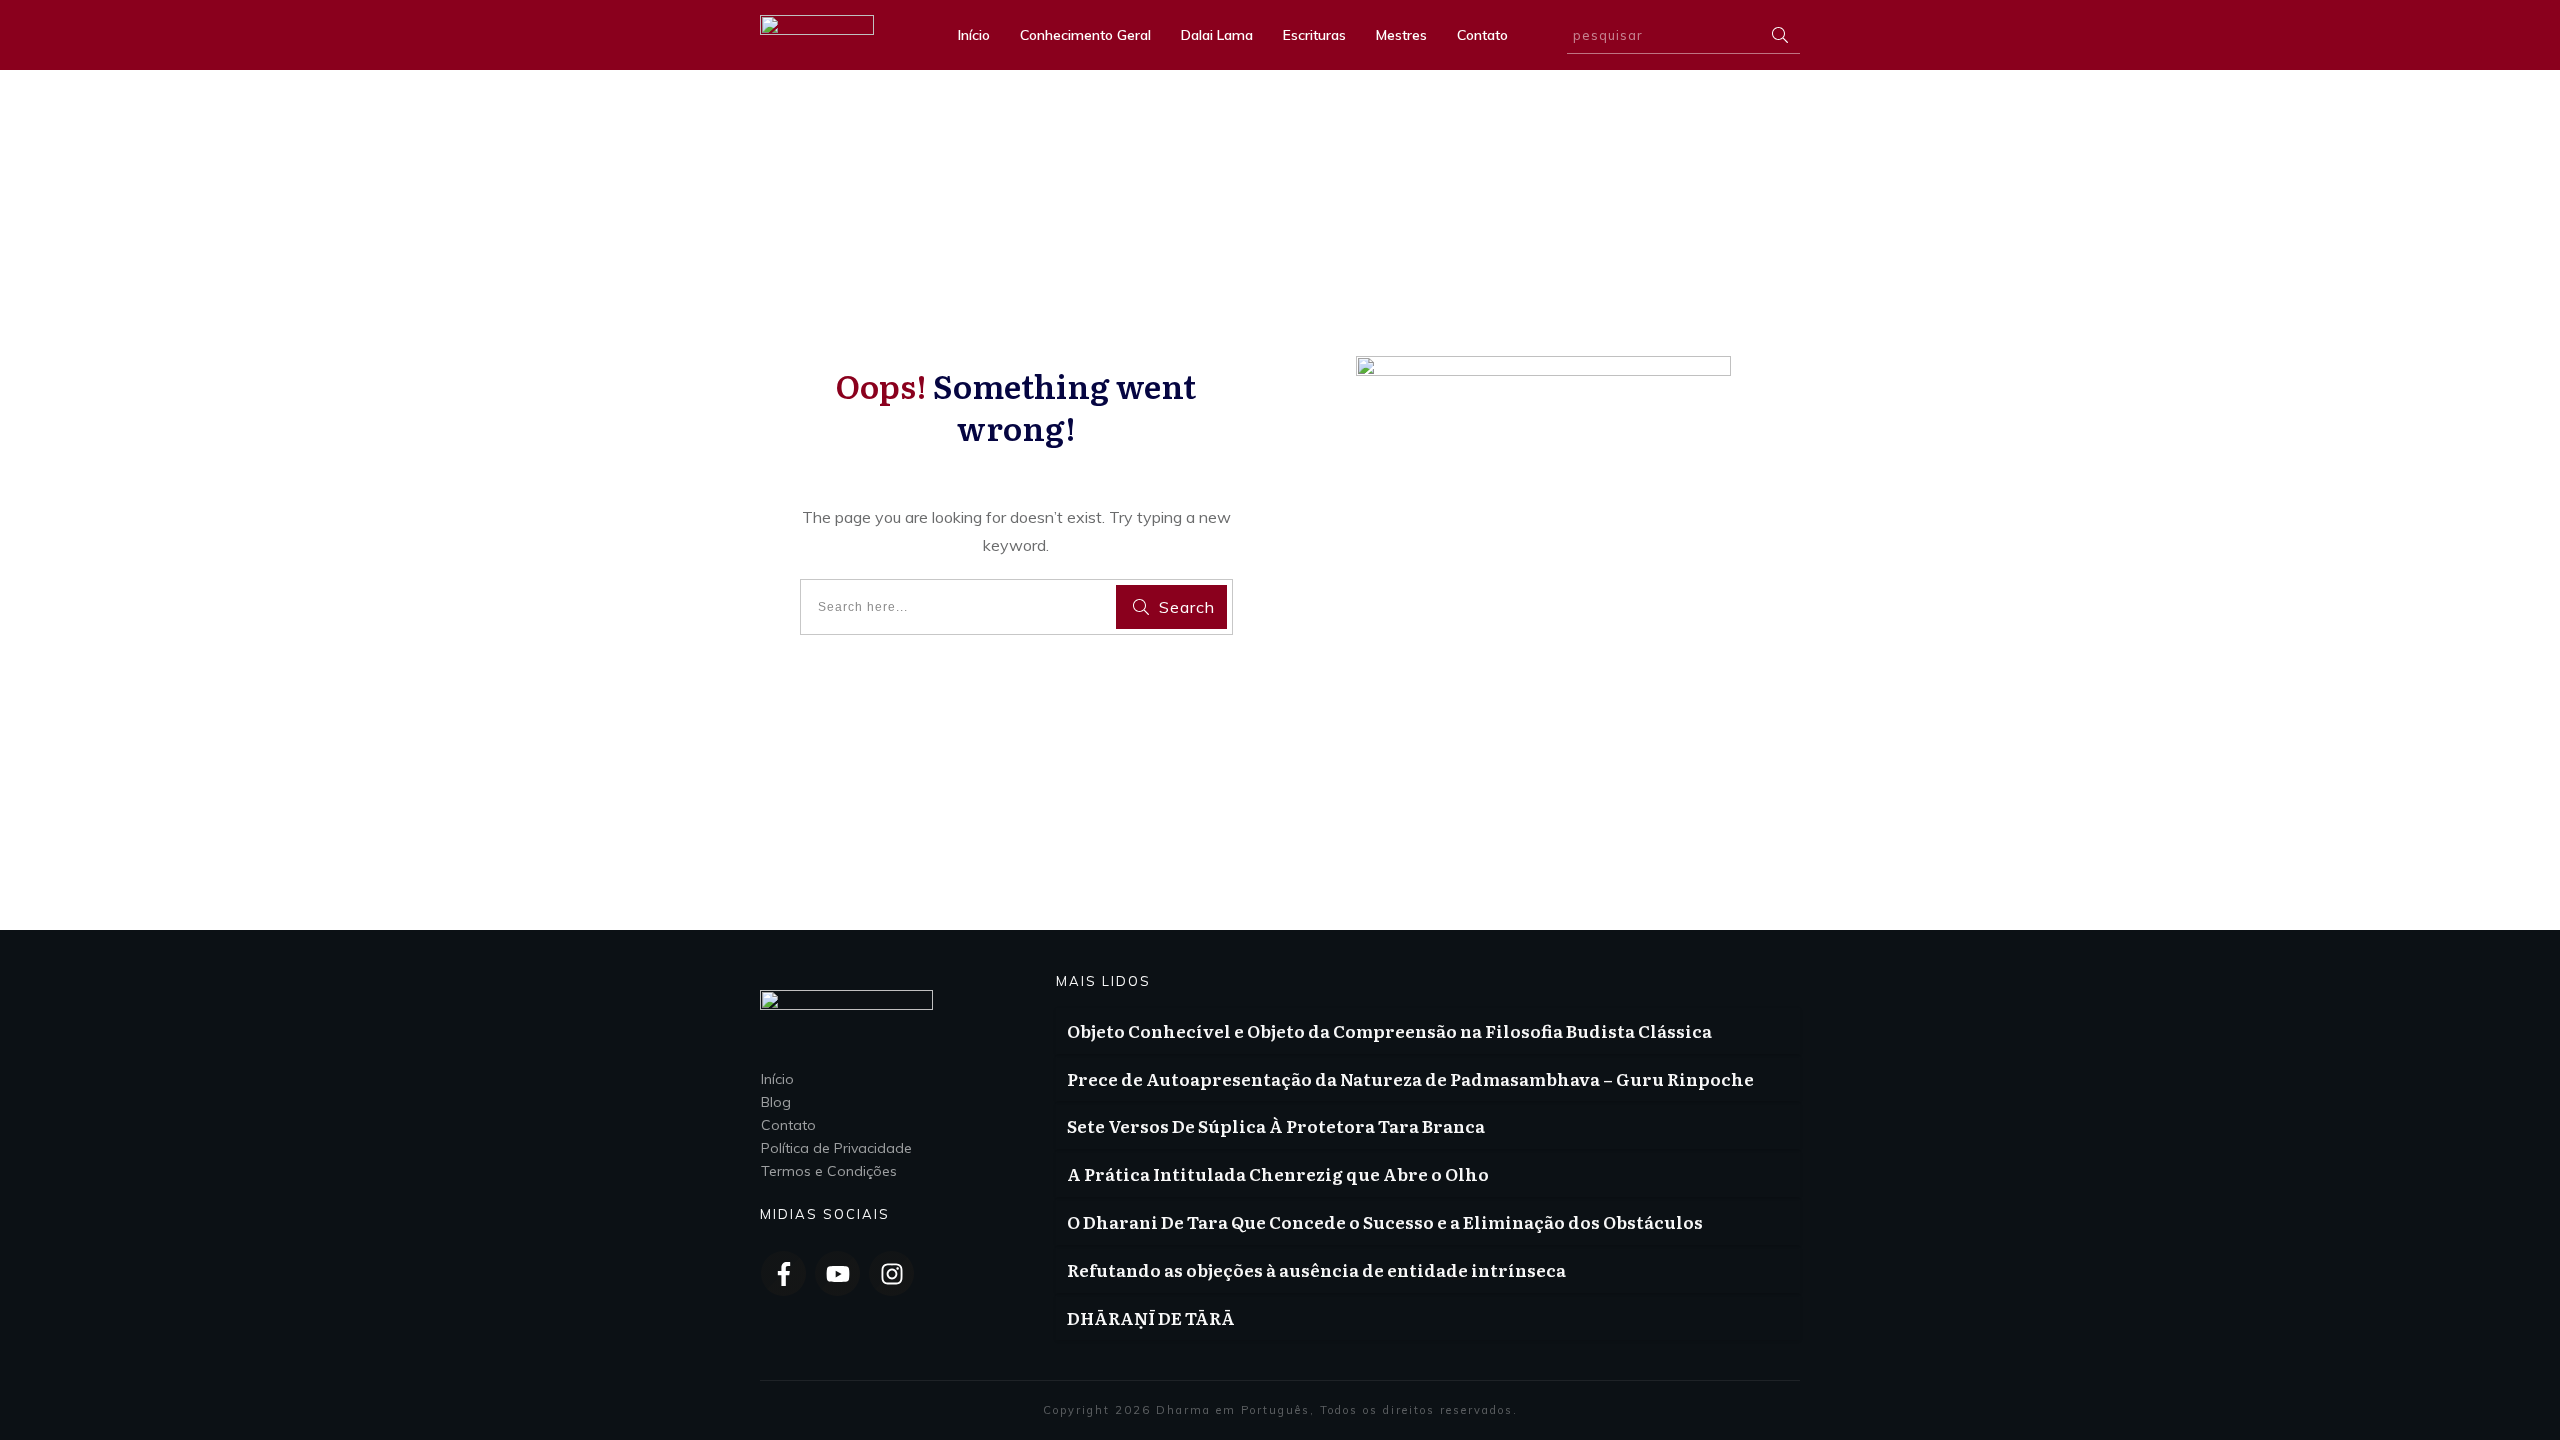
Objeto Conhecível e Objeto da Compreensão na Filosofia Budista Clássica (1389, 1030)
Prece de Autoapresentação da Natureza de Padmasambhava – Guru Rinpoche (1410, 1078)
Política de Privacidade (836, 1148)
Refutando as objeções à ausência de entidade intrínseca (1316, 1269)
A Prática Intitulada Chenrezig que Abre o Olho (1278, 1173)
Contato (788, 1125)
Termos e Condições (829, 1171)
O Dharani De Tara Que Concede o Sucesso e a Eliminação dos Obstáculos (1385, 1221)
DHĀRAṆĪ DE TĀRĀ (1151, 1317)
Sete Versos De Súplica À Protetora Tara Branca (1276, 1125)
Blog (776, 1102)
